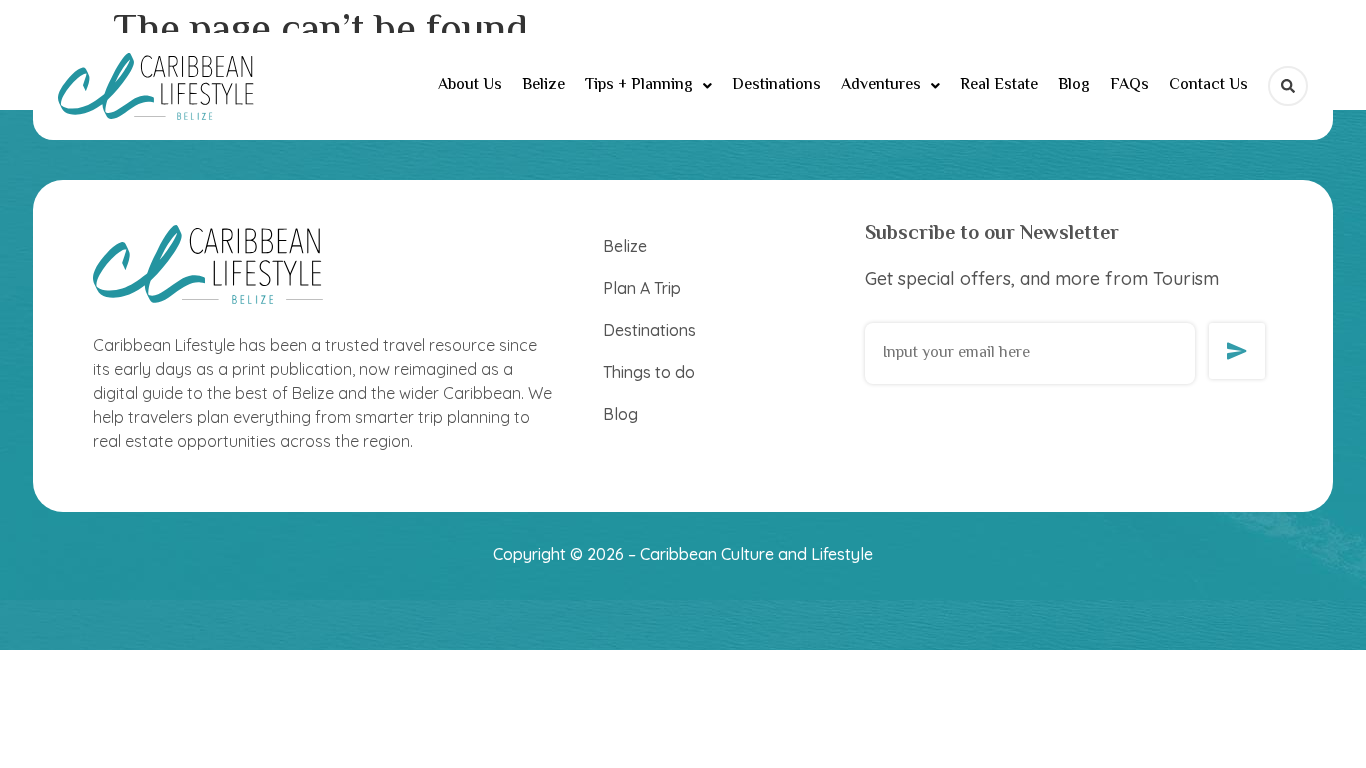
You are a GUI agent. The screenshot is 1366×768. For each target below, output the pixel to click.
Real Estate (999, 85)
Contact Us (1208, 85)
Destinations (776, 85)
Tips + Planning (639, 85)
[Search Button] (1288, 86)
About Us (470, 85)
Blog (1074, 85)
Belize (543, 85)
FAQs (1129, 85)
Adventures (881, 85)
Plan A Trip (642, 288)
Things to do (649, 372)
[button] (648, 86)
